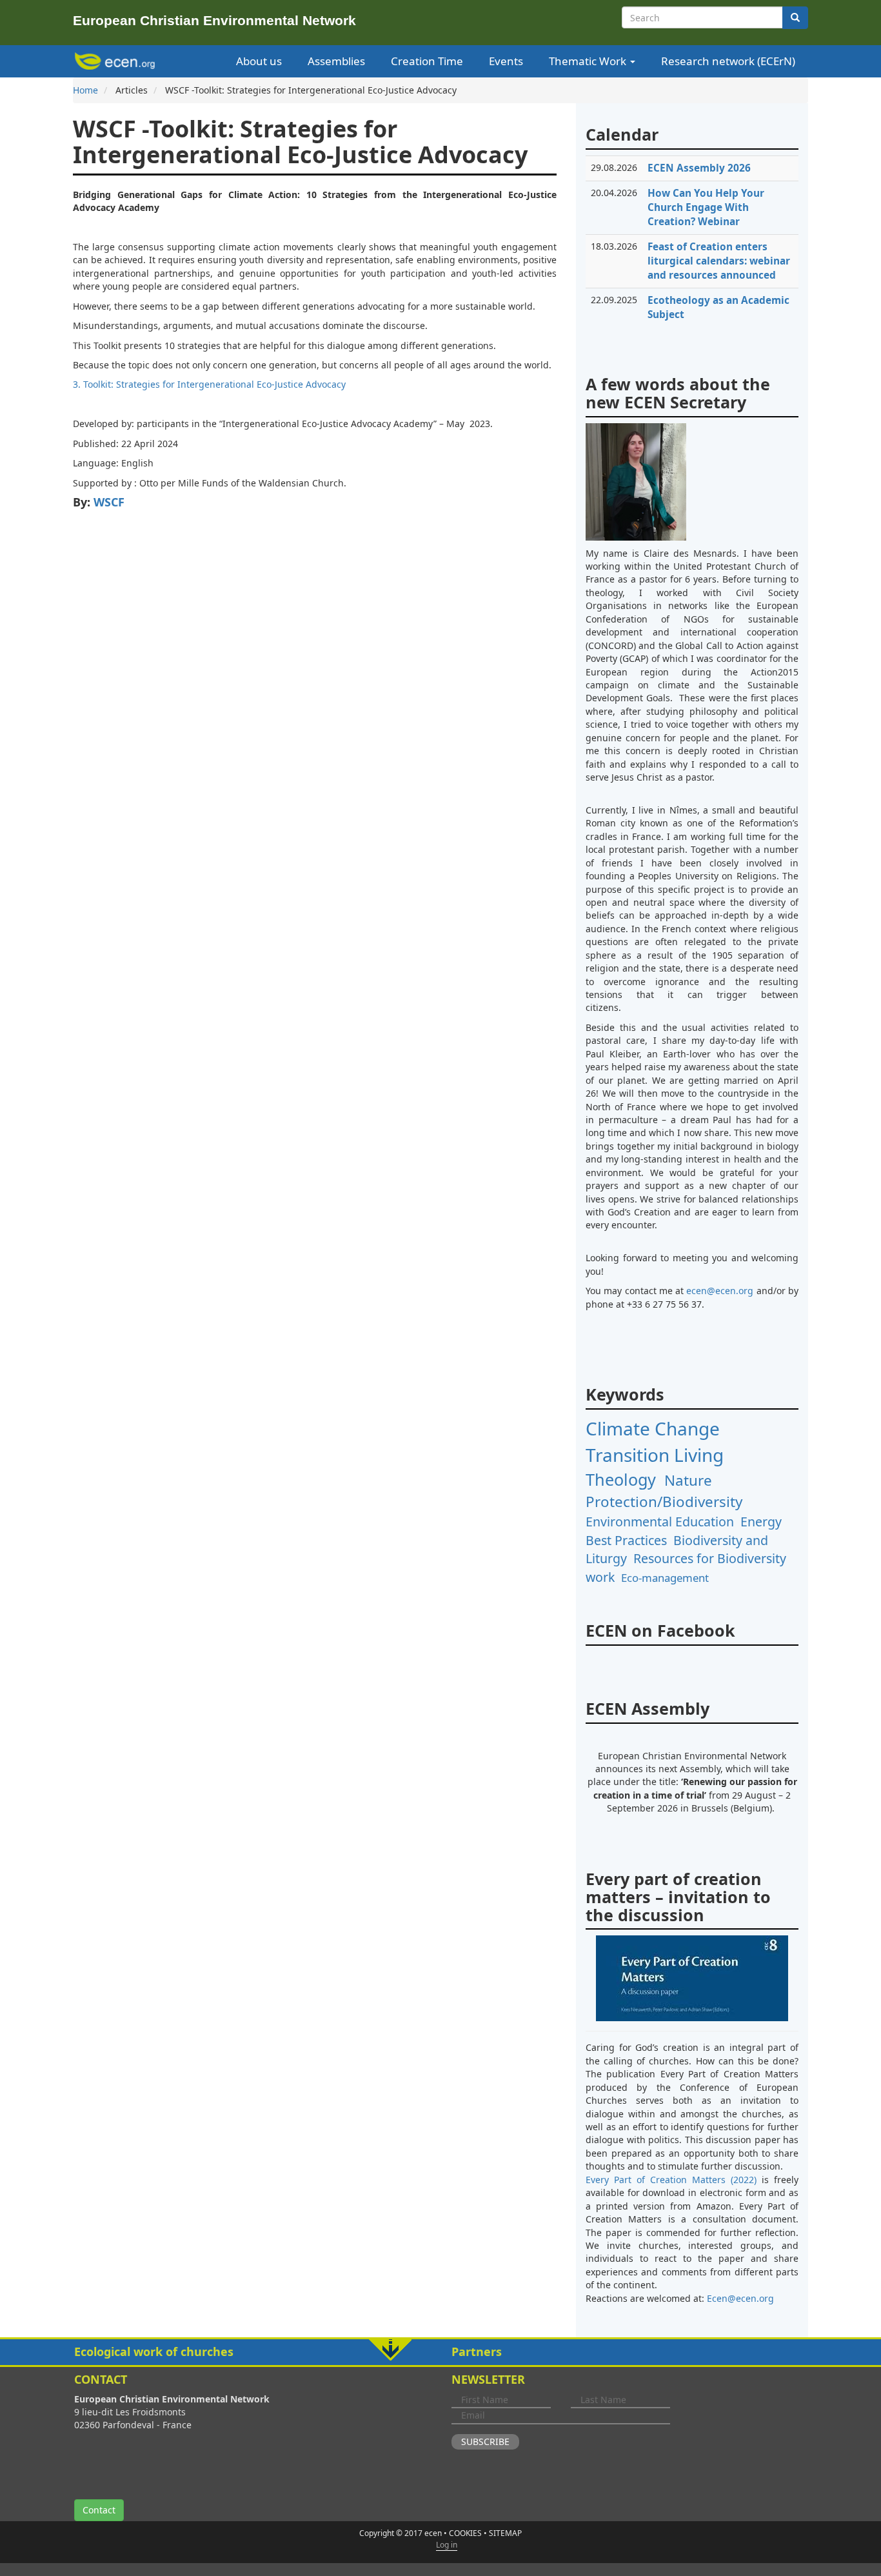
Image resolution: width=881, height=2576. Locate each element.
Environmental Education (660, 1522)
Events (506, 61)
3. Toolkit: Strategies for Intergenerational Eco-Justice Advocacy (209, 384)
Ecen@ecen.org (740, 2298)
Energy (761, 1522)
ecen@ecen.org (720, 1291)
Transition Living (655, 1455)
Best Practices (626, 1540)
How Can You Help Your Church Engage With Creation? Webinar (706, 207)
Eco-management (665, 1578)
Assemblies (336, 61)
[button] (440, 2352)
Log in (447, 2545)
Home (85, 90)
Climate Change (653, 1428)
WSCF (109, 502)
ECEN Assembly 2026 (699, 168)
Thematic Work (589, 61)
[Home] (117, 61)
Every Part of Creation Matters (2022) (671, 2180)
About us (259, 61)
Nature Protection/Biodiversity (664, 1491)
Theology (621, 1479)
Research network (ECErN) (728, 61)
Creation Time (427, 61)
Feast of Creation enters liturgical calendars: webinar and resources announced (719, 261)
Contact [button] (99, 2510)
